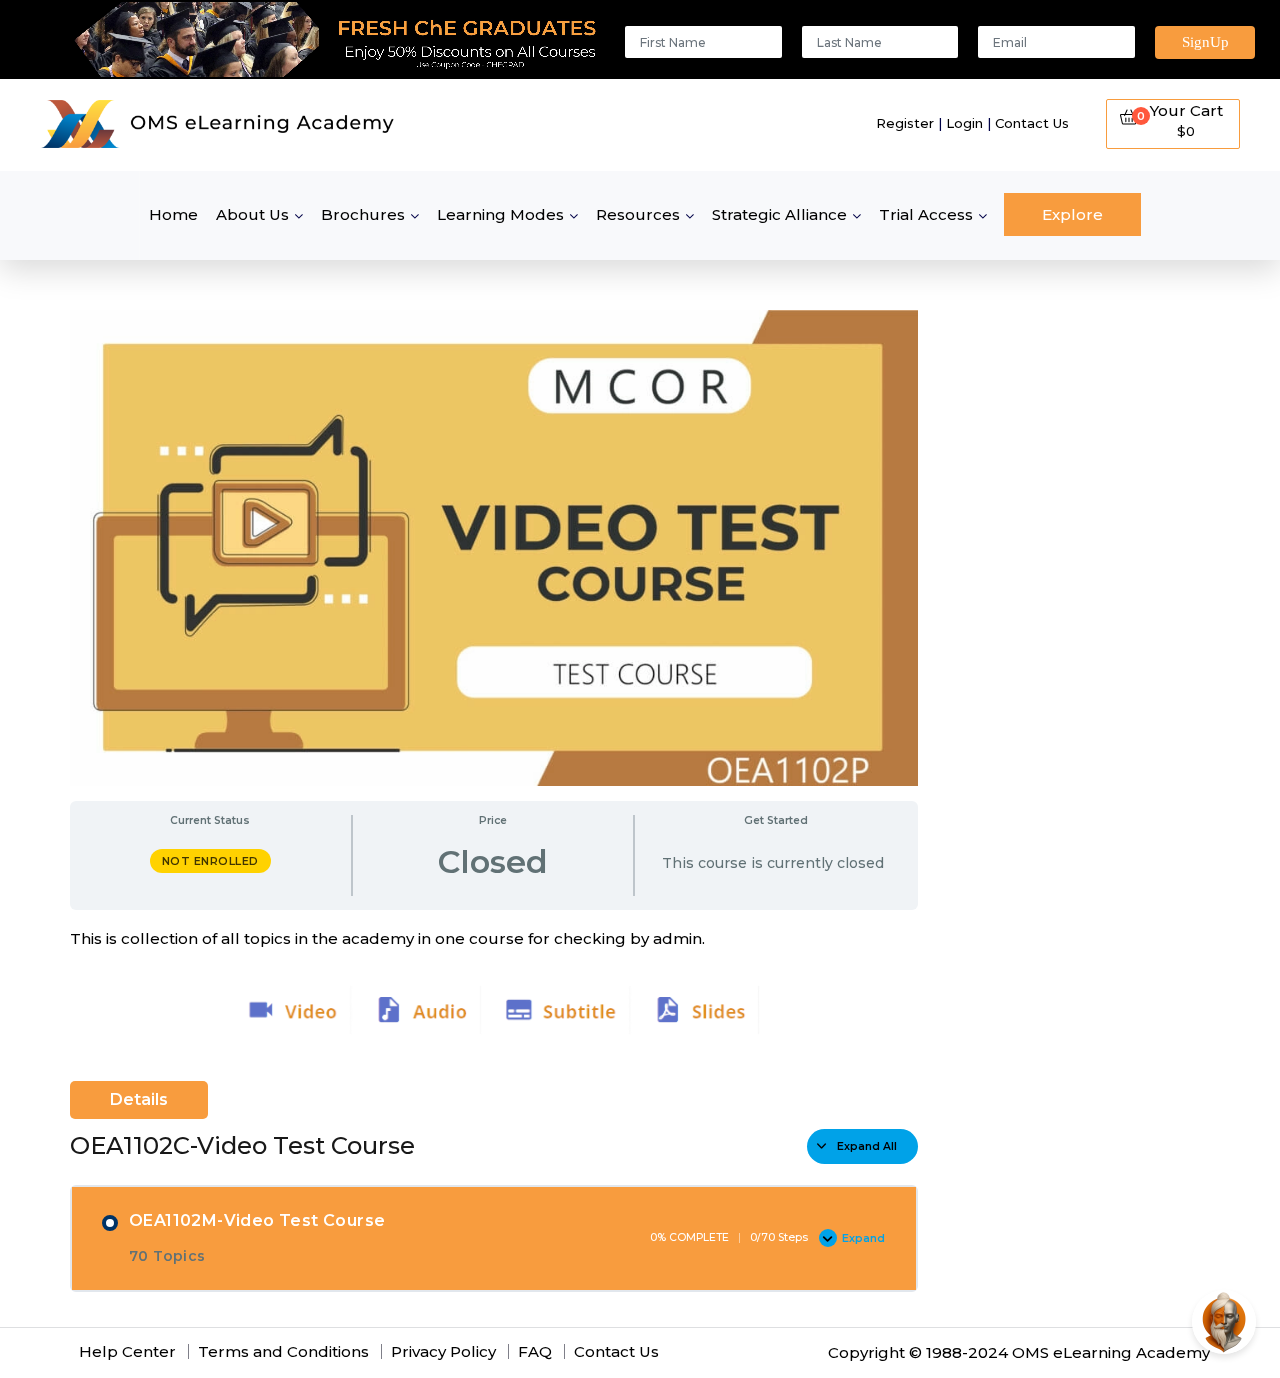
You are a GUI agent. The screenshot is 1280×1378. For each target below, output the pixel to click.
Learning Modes (500, 214)
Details (139, 1099)
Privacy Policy (443, 1351)
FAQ (535, 1351)
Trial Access (926, 214)
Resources (638, 214)
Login (964, 123)
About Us (252, 214)
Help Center (127, 1351)
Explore (1072, 214)
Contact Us (1032, 123)
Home (173, 214)
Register (905, 123)
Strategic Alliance (779, 214)
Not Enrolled (210, 861)
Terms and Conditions (283, 1351)
